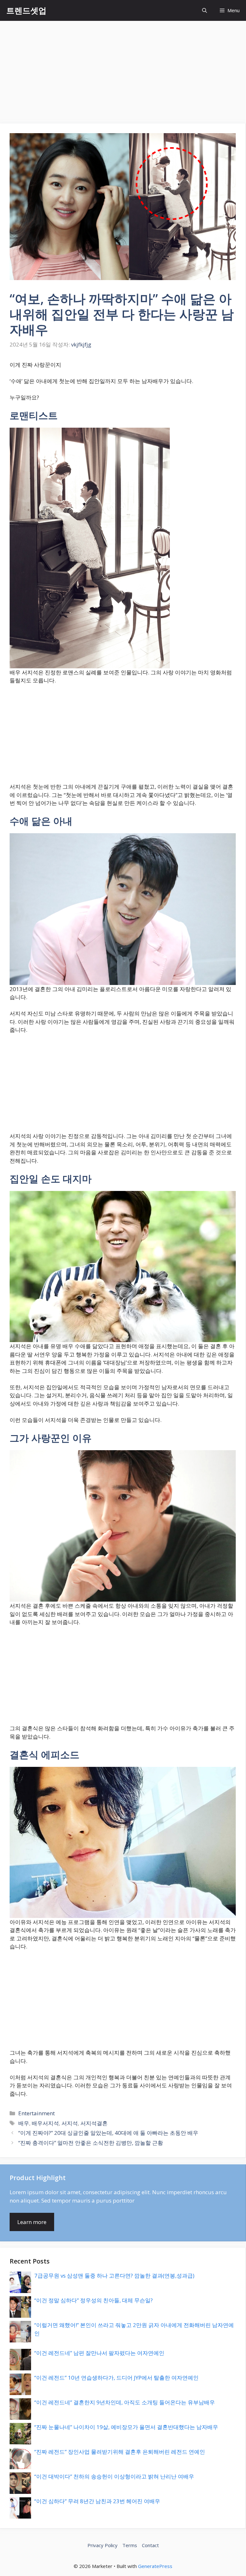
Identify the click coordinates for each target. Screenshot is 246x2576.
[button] (205, 10)
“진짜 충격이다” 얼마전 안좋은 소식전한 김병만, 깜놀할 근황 (91, 2143)
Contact (150, 2545)
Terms (130, 2545)
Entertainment (37, 2113)
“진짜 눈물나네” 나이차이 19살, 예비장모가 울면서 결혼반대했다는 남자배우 (126, 2427)
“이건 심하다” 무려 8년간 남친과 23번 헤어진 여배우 (97, 2501)
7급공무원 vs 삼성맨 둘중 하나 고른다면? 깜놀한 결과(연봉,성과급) (114, 2276)
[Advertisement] (123, 69)
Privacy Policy (102, 2545)
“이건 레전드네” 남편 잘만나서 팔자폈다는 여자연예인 (99, 2353)
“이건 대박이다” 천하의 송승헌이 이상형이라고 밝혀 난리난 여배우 (114, 2476)
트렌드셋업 (26, 10)
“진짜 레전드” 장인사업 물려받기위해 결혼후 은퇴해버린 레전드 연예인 (120, 2452)
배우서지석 (45, 2123)
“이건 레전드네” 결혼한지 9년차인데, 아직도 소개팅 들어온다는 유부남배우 (125, 2402)
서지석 (70, 2123)
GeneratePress (155, 2566)
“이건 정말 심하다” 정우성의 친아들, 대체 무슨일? (94, 2300)
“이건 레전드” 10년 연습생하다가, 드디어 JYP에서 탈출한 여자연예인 (116, 2378)
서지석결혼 (94, 2123)
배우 (24, 2123)
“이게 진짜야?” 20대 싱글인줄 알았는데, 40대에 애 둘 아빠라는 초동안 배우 (108, 2133)
